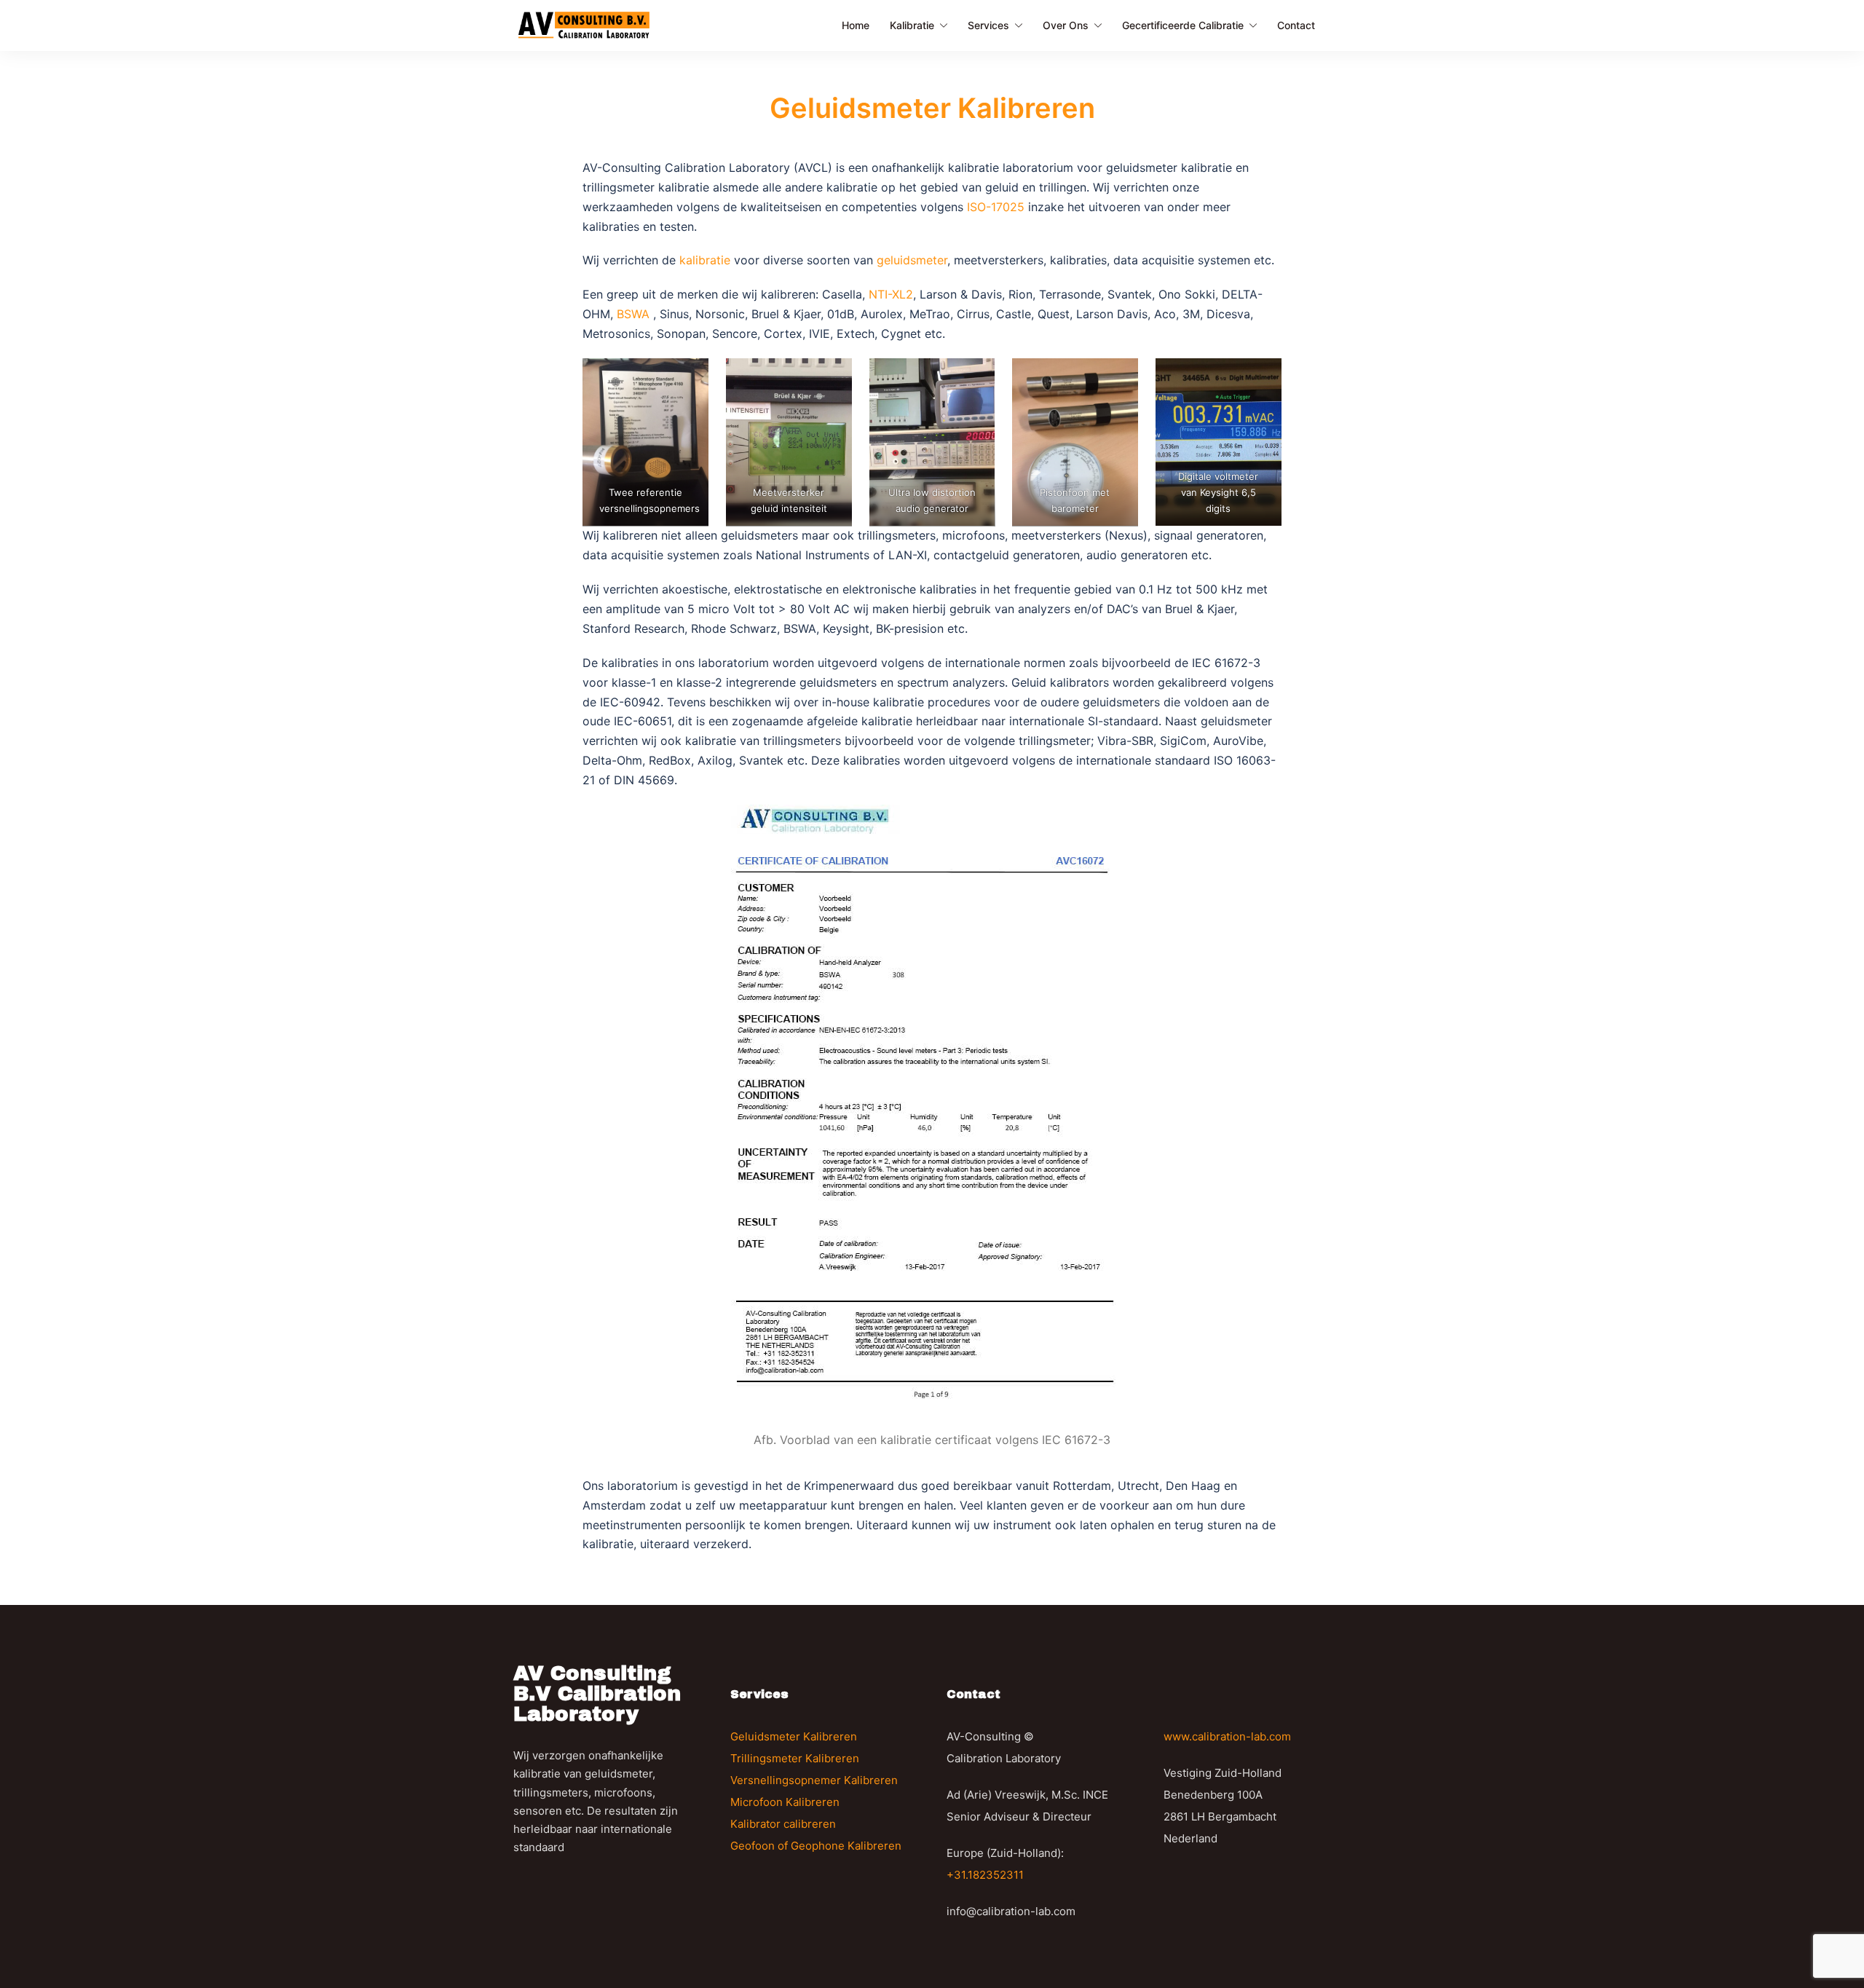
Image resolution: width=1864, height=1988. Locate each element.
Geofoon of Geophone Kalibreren (816, 1846)
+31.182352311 (985, 1875)
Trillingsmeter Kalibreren (795, 1758)
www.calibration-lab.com (1227, 1736)
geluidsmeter (912, 260)
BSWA (635, 314)
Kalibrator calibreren (783, 1824)
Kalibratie (912, 25)
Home (856, 25)
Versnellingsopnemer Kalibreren (814, 1780)
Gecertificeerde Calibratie (1183, 25)
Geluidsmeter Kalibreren (794, 1736)
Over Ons (1066, 25)
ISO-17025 (996, 207)
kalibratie (705, 260)
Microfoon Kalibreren (785, 1802)
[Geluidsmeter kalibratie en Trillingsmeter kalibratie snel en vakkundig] (584, 24)
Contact (1296, 25)
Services (988, 25)
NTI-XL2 (891, 294)
